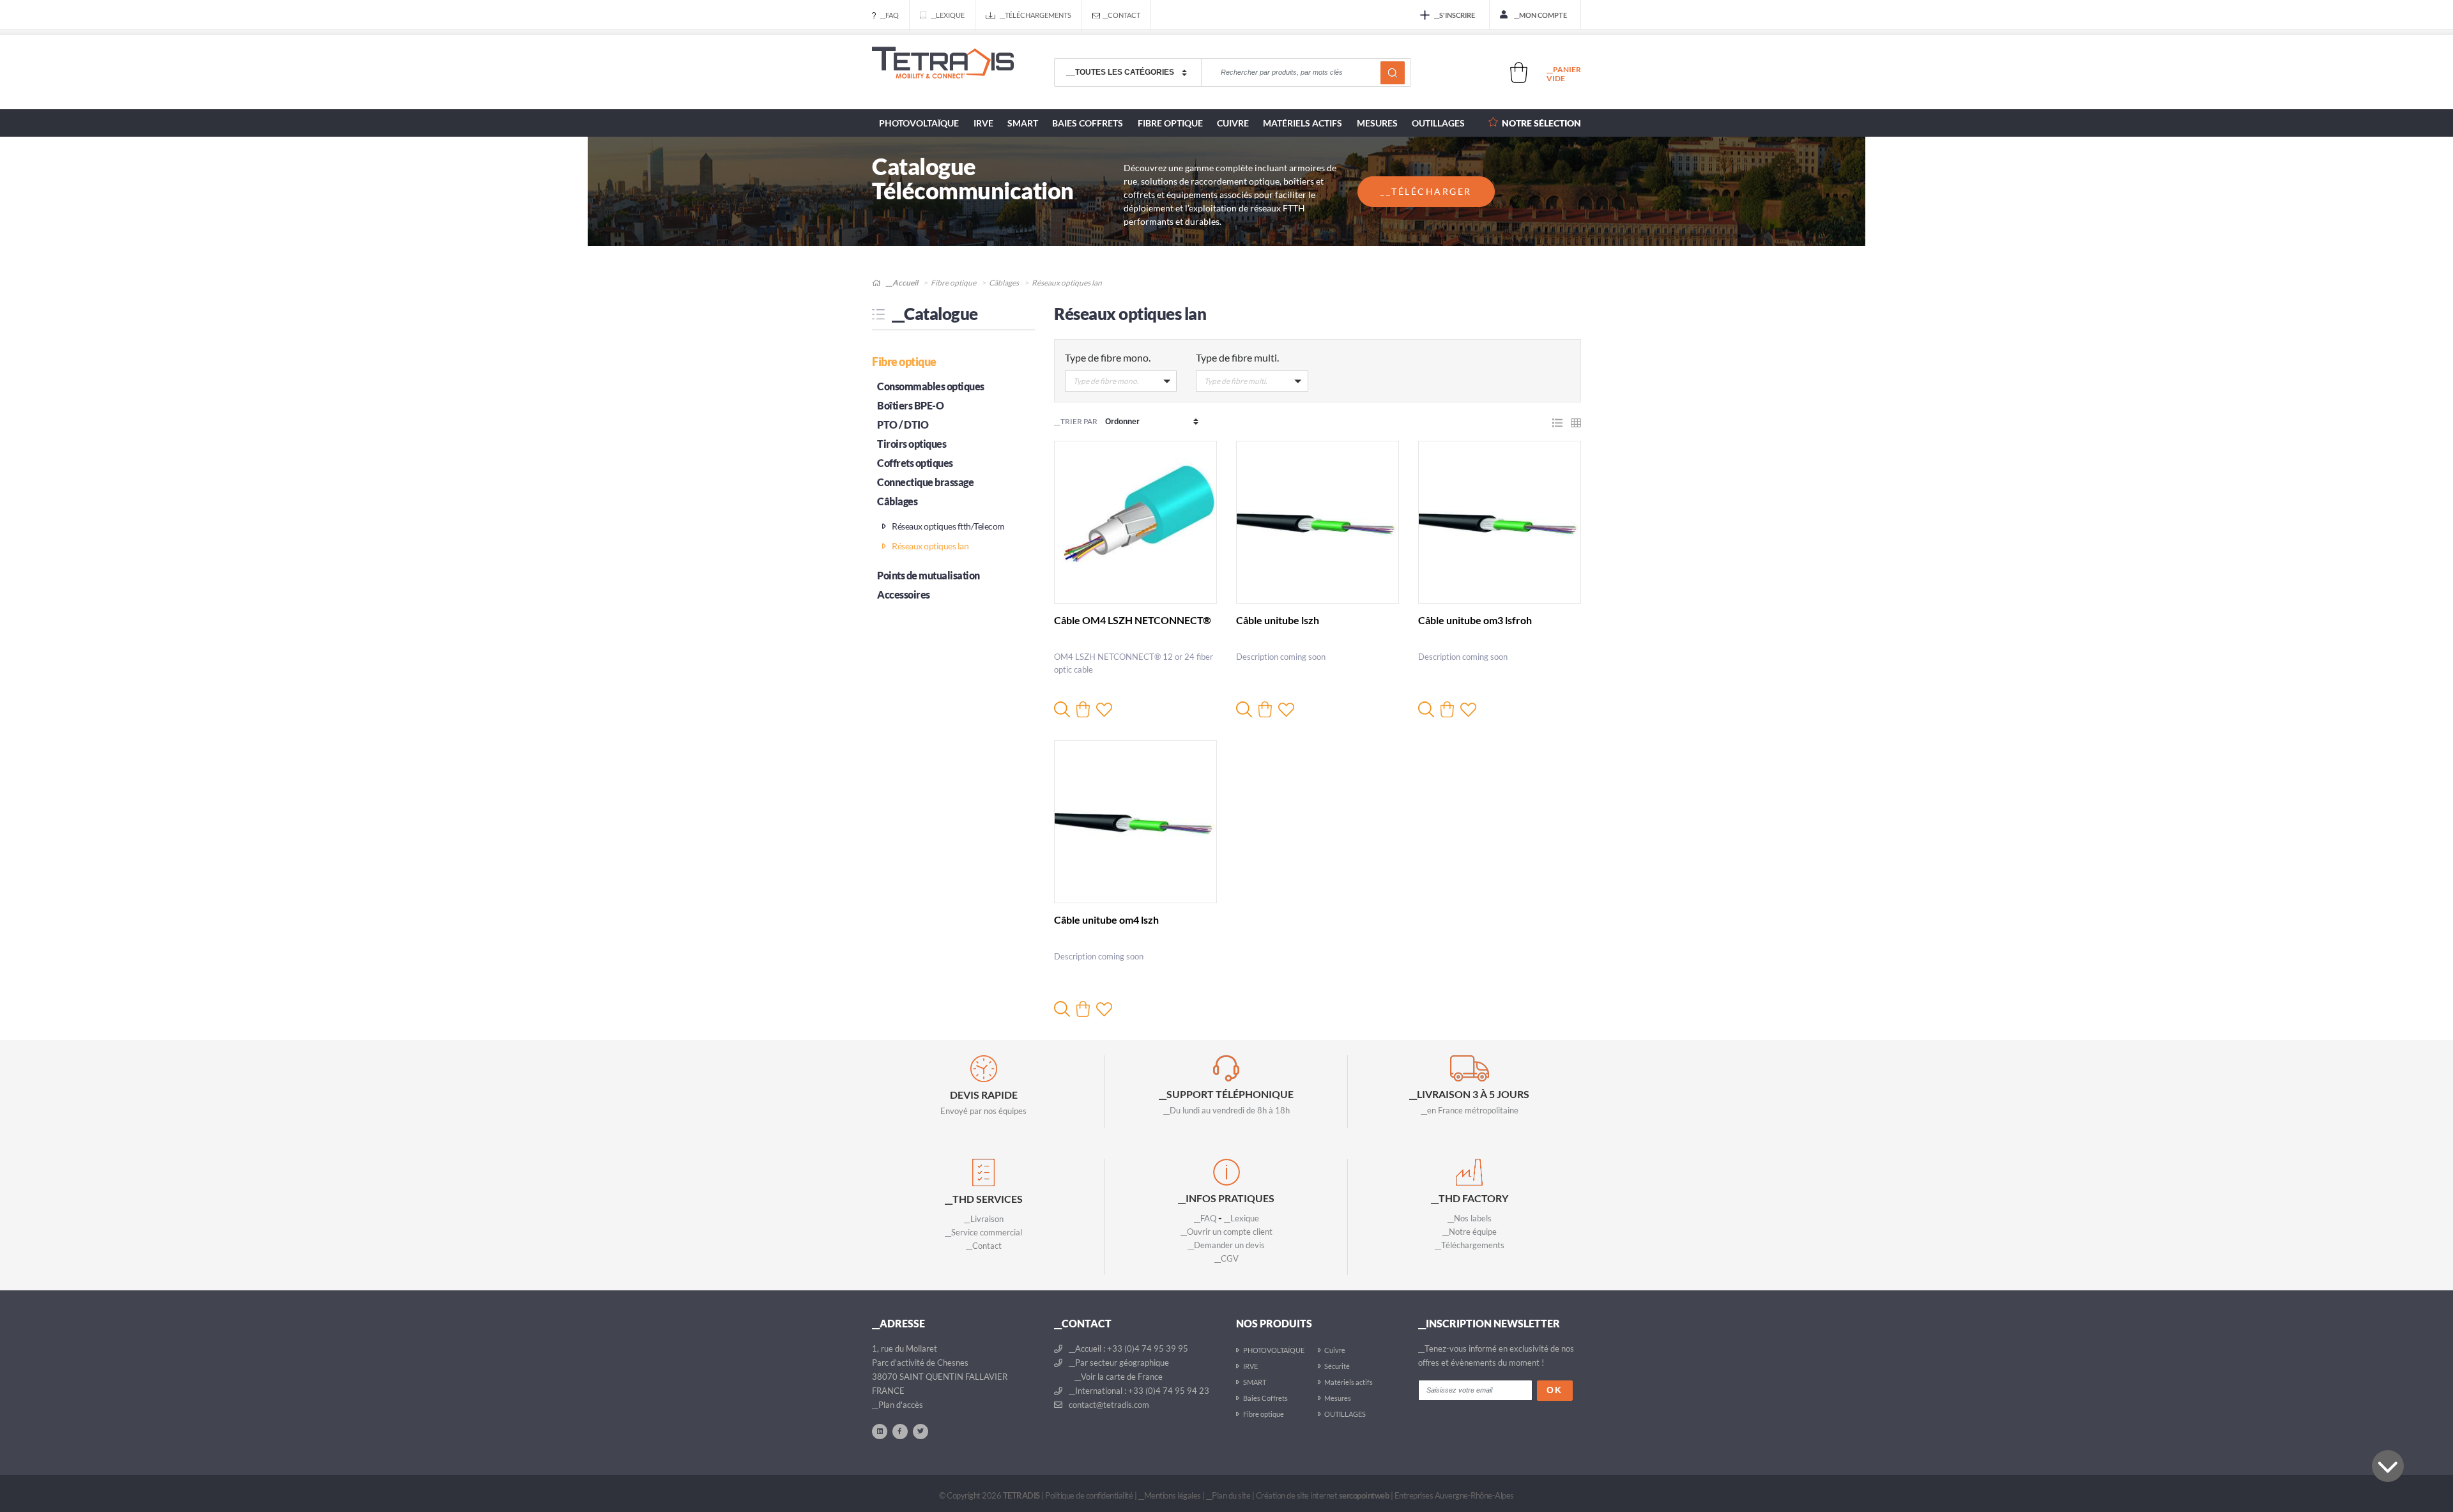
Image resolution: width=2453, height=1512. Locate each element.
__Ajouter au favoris (1104, 709)
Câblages (1004, 283)
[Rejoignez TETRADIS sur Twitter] (921, 1431)
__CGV (1226, 1258)
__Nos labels (1470, 1218)
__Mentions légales (1170, 1495)
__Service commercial (983, 1232)
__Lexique (948, 15)
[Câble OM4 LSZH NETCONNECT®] (1135, 522)
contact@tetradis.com (1108, 1405)
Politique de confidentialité (1089, 1495)
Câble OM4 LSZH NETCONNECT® (1133, 620)
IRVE (983, 123)
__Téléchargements (1035, 15)
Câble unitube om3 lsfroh (1475, 620)
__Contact (1121, 15)
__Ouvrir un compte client (1226, 1232)
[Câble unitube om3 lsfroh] (1500, 522)
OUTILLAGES (1438, 123)
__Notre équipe (1470, 1232)
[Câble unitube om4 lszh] (1135, 822)
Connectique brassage (925, 482)
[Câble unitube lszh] (1318, 522)
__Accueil (901, 283)
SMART (1023, 123)
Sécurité (1337, 1366)
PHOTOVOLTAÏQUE (919, 123)
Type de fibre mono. (1108, 357)
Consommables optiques (931, 386)
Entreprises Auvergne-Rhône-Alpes (1454, 1495)
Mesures (1377, 123)
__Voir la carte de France (1118, 1377)
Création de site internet (1323, 1495)
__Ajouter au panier (1083, 709)
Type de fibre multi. (1237, 357)
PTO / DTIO (903, 424)
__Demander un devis (1226, 1245)
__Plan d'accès (898, 1405)
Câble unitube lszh (1278, 620)
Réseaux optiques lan (929, 546)
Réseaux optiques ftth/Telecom (948, 526)
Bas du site (2388, 1466)
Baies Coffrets (1088, 123)
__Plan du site (1228, 1495)
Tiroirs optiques (912, 444)
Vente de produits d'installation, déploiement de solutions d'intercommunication (943, 73)
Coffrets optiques (915, 463)
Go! (1393, 73)
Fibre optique (1170, 123)
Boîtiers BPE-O (910, 405)
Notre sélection (1541, 123)
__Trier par (1076, 421)
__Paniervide (1564, 74)
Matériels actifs (1303, 123)
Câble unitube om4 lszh (1106, 920)
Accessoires (904, 594)
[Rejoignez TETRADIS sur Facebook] (900, 1431)
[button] (1121, 384)
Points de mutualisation (928, 575)
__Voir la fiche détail (1062, 709)
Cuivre (1233, 123)
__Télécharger (1426, 191)
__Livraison (984, 1219)
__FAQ (890, 15)
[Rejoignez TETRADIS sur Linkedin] (880, 1431)
